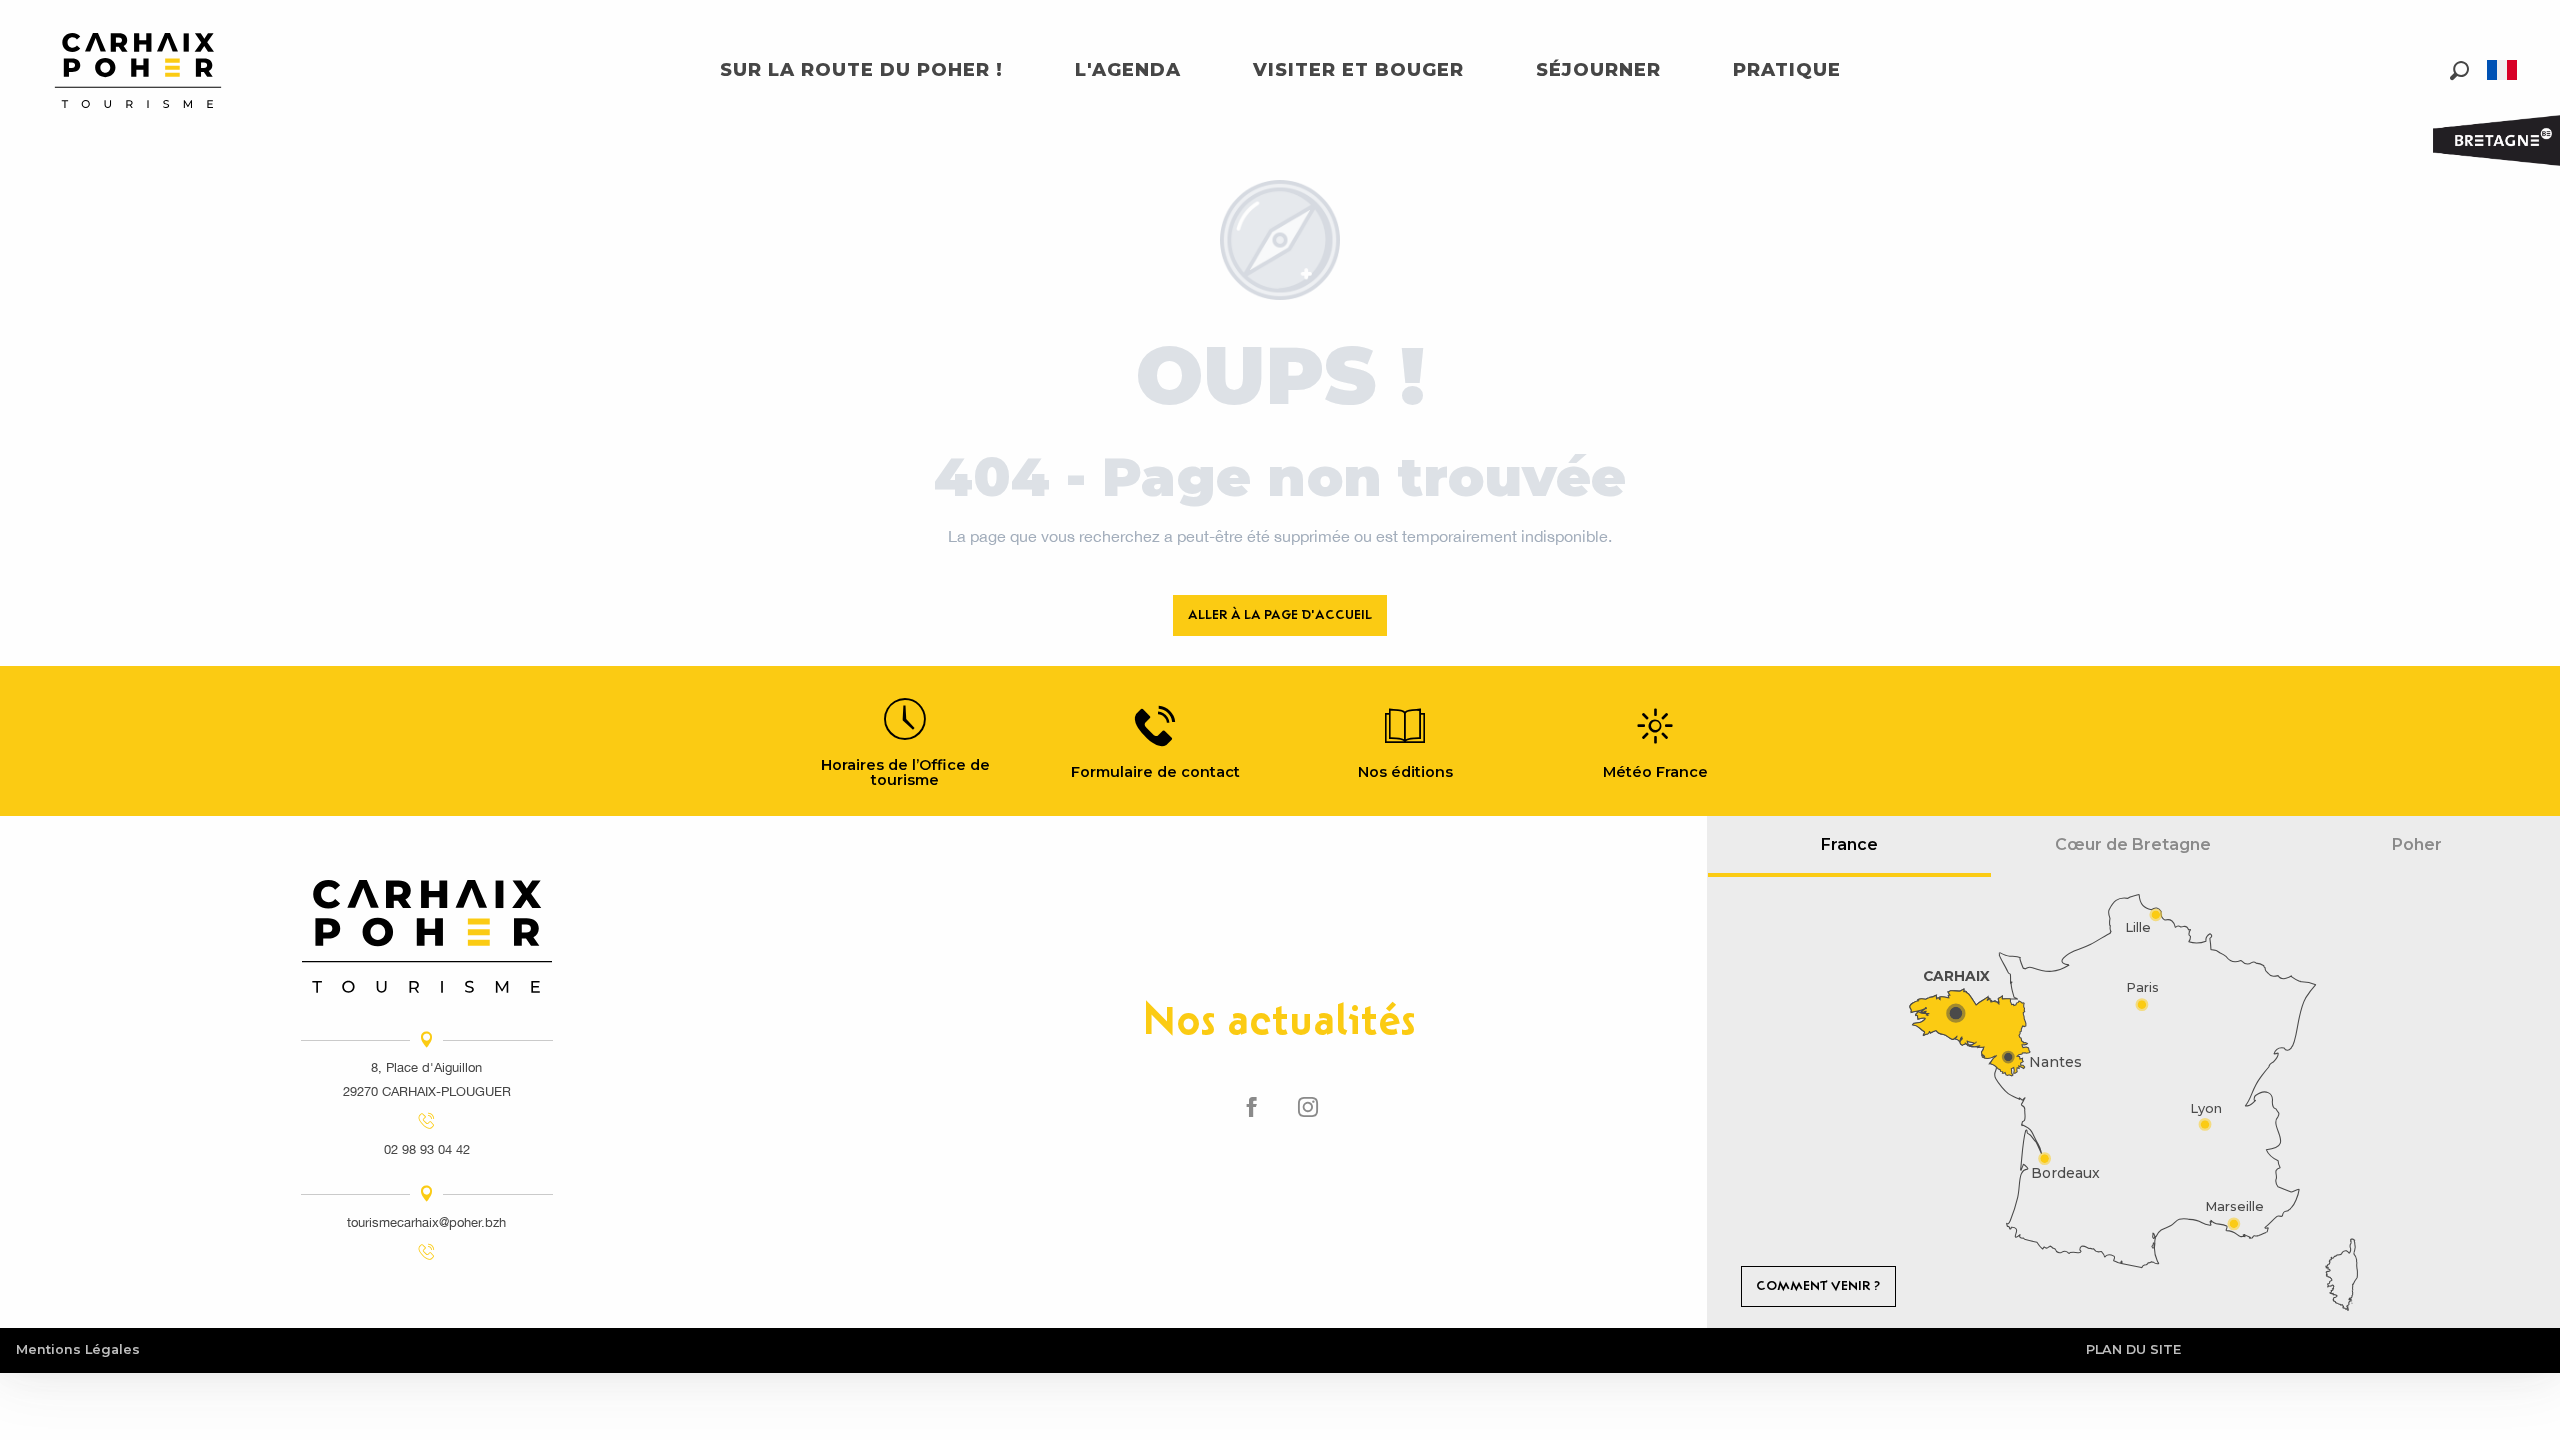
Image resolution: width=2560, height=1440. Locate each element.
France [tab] (1849, 844)
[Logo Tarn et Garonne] (427, 936)
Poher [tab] (2417, 844)
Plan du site (2133, 1349)
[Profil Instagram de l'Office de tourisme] (1308, 1108)
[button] (2459, 70)
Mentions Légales (78, 1349)
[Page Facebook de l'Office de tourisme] (1252, 1108)
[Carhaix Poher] (138, 70)
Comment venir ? (1818, 1285)
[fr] (2503, 70)
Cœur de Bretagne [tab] (2133, 844)
